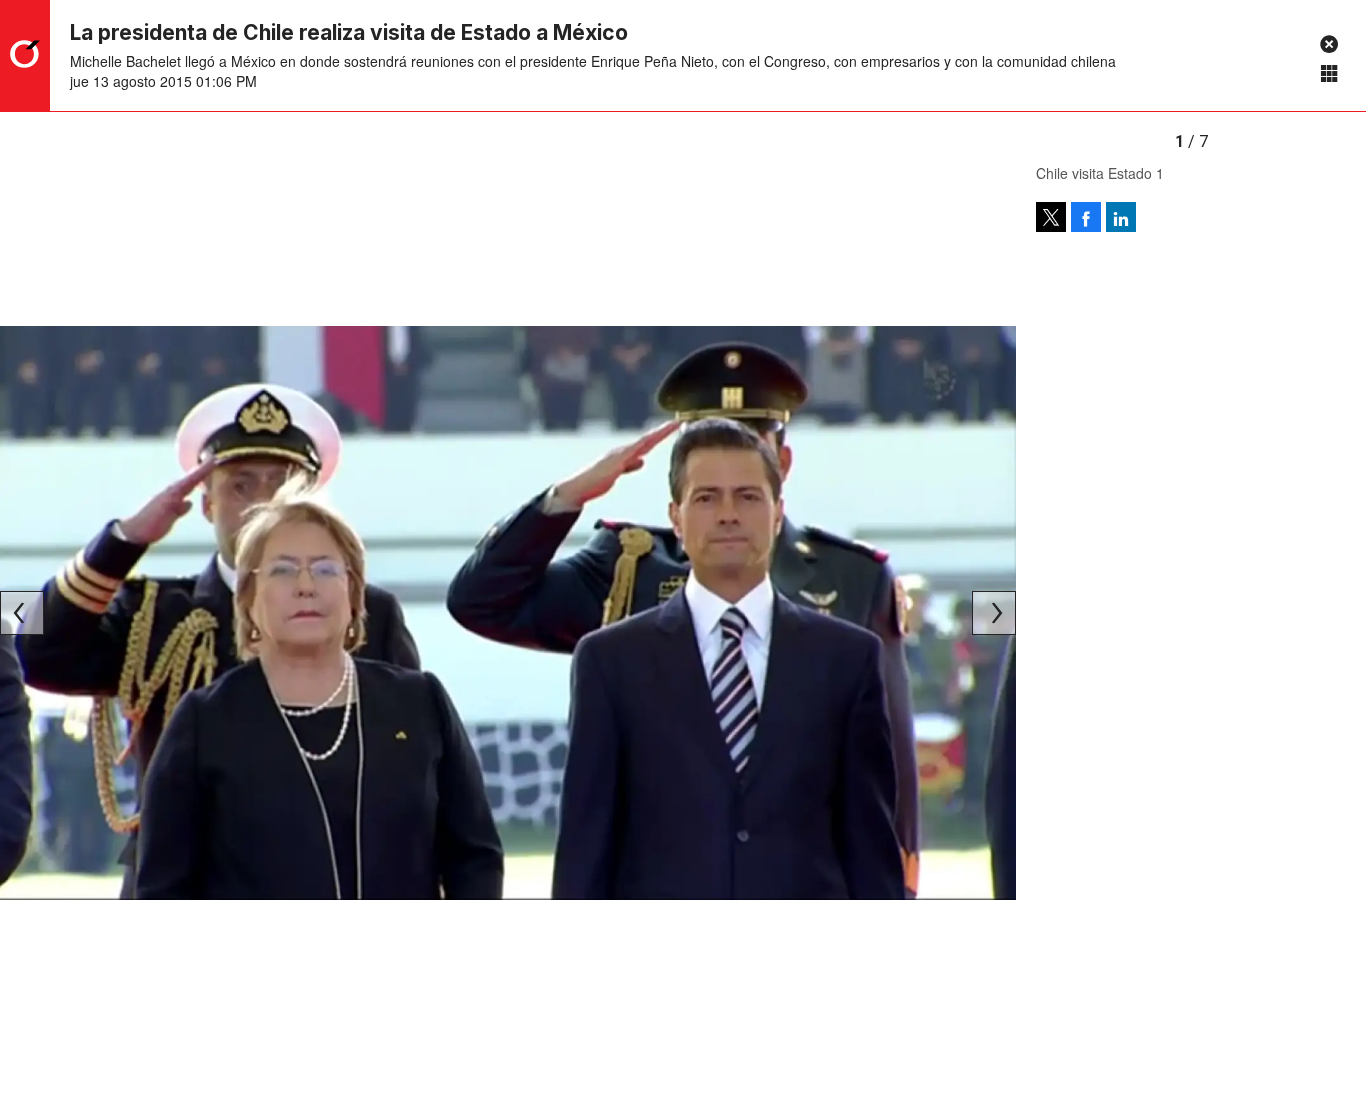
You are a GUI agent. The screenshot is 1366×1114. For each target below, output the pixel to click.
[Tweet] (1051, 217)
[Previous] (22, 613)
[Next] (994, 613)
